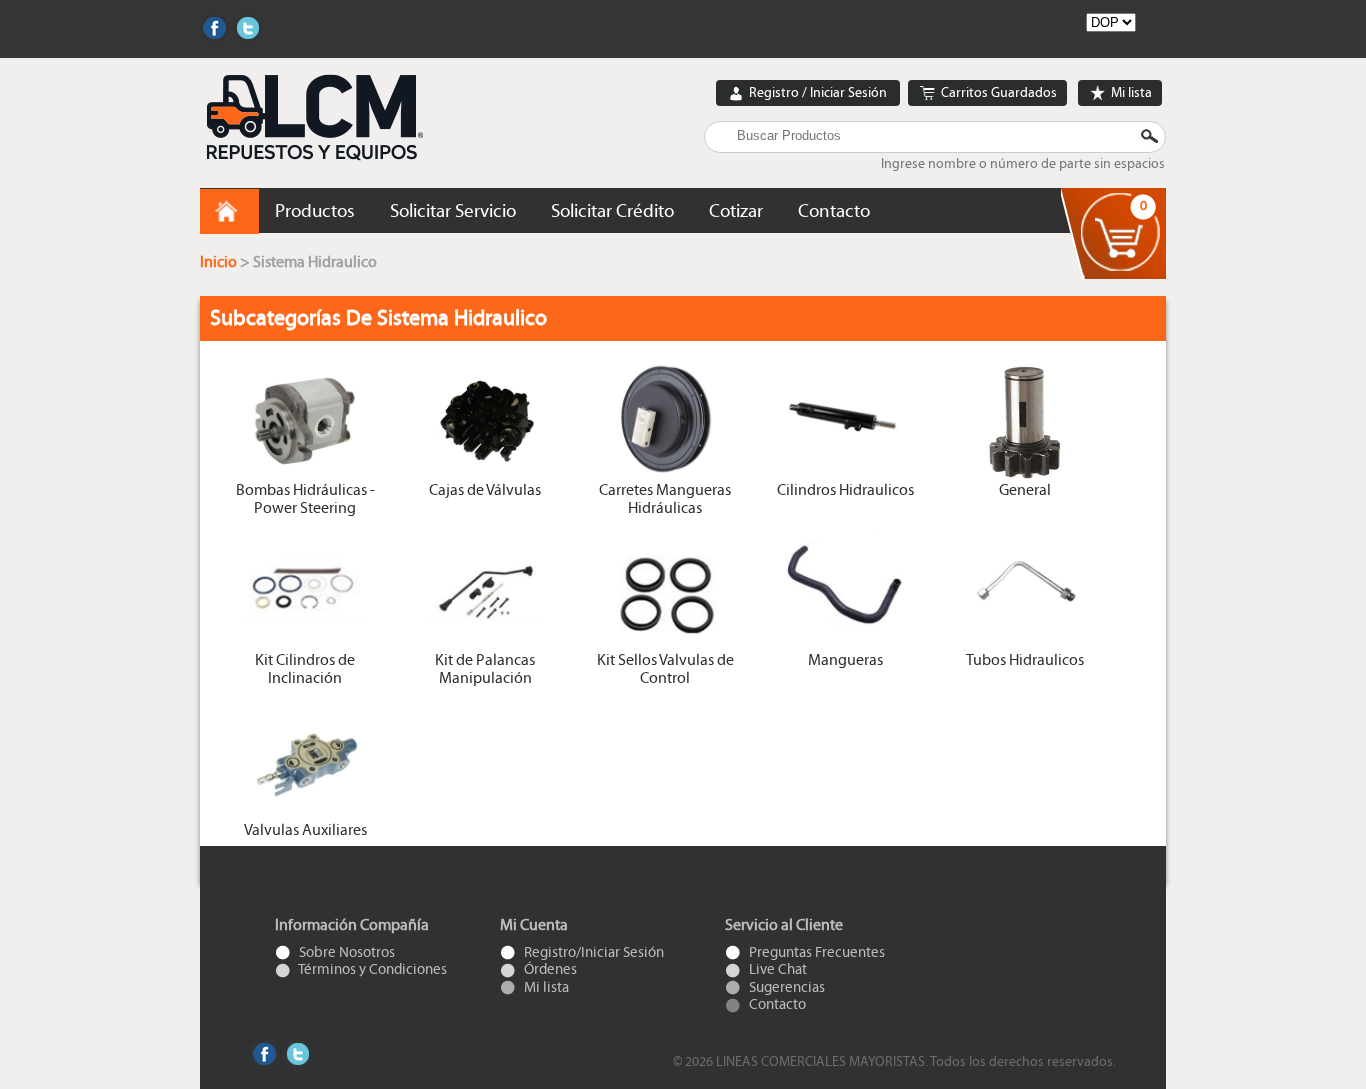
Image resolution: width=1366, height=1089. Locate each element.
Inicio (220, 262)
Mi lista (1130, 93)
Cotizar (736, 211)
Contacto (834, 211)
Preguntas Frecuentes (815, 952)
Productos (315, 211)
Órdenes (549, 969)
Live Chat (776, 969)
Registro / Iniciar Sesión (818, 93)
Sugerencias (785, 987)
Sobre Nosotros (345, 952)
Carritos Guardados (997, 93)
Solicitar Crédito (612, 211)
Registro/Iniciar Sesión (592, 952)
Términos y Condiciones (371, 969)
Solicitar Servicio (453, 211)
